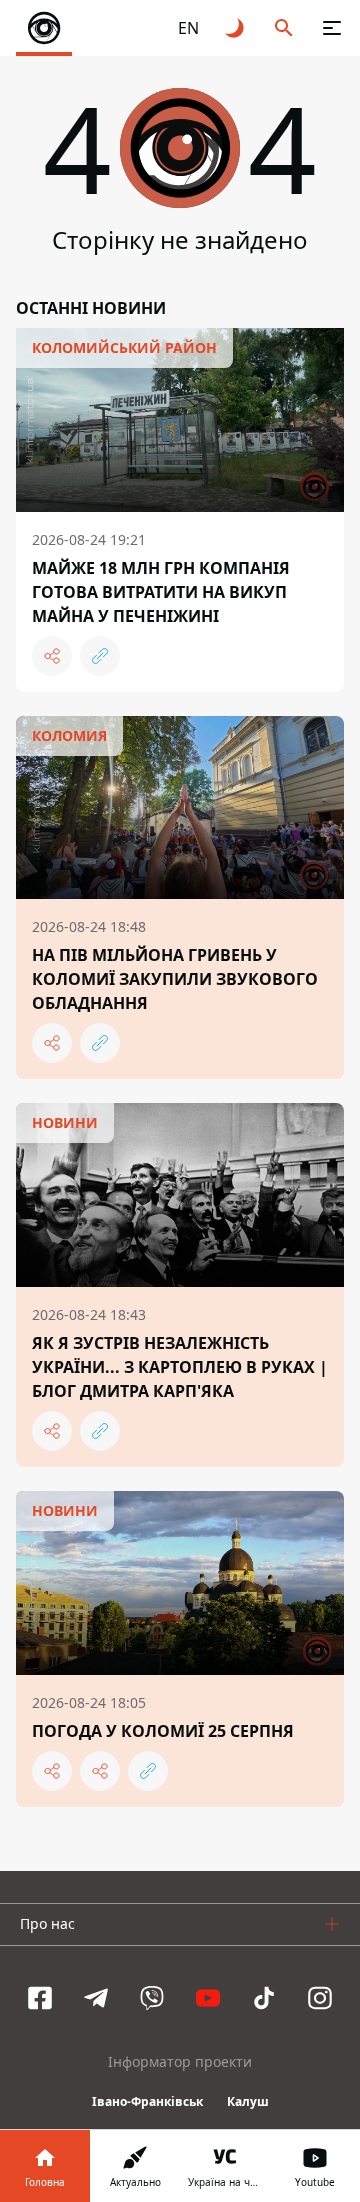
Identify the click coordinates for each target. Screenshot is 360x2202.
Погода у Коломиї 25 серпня (163, 1731)
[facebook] (40, 1998)
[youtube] (208, 1998)
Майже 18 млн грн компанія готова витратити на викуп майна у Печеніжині (161, 592)
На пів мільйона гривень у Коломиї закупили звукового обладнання (175, 979)
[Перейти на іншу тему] (236, 28)
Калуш (248, 2101)
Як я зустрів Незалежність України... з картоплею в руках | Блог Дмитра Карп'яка (180, 1367)
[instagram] (320, 1998)
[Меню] (332, 28)
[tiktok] (264, 1998)
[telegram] (96, 1998)
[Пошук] (284, 28)
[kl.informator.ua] (44, 28)
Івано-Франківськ (147, 2101)
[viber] (152, 1998)
